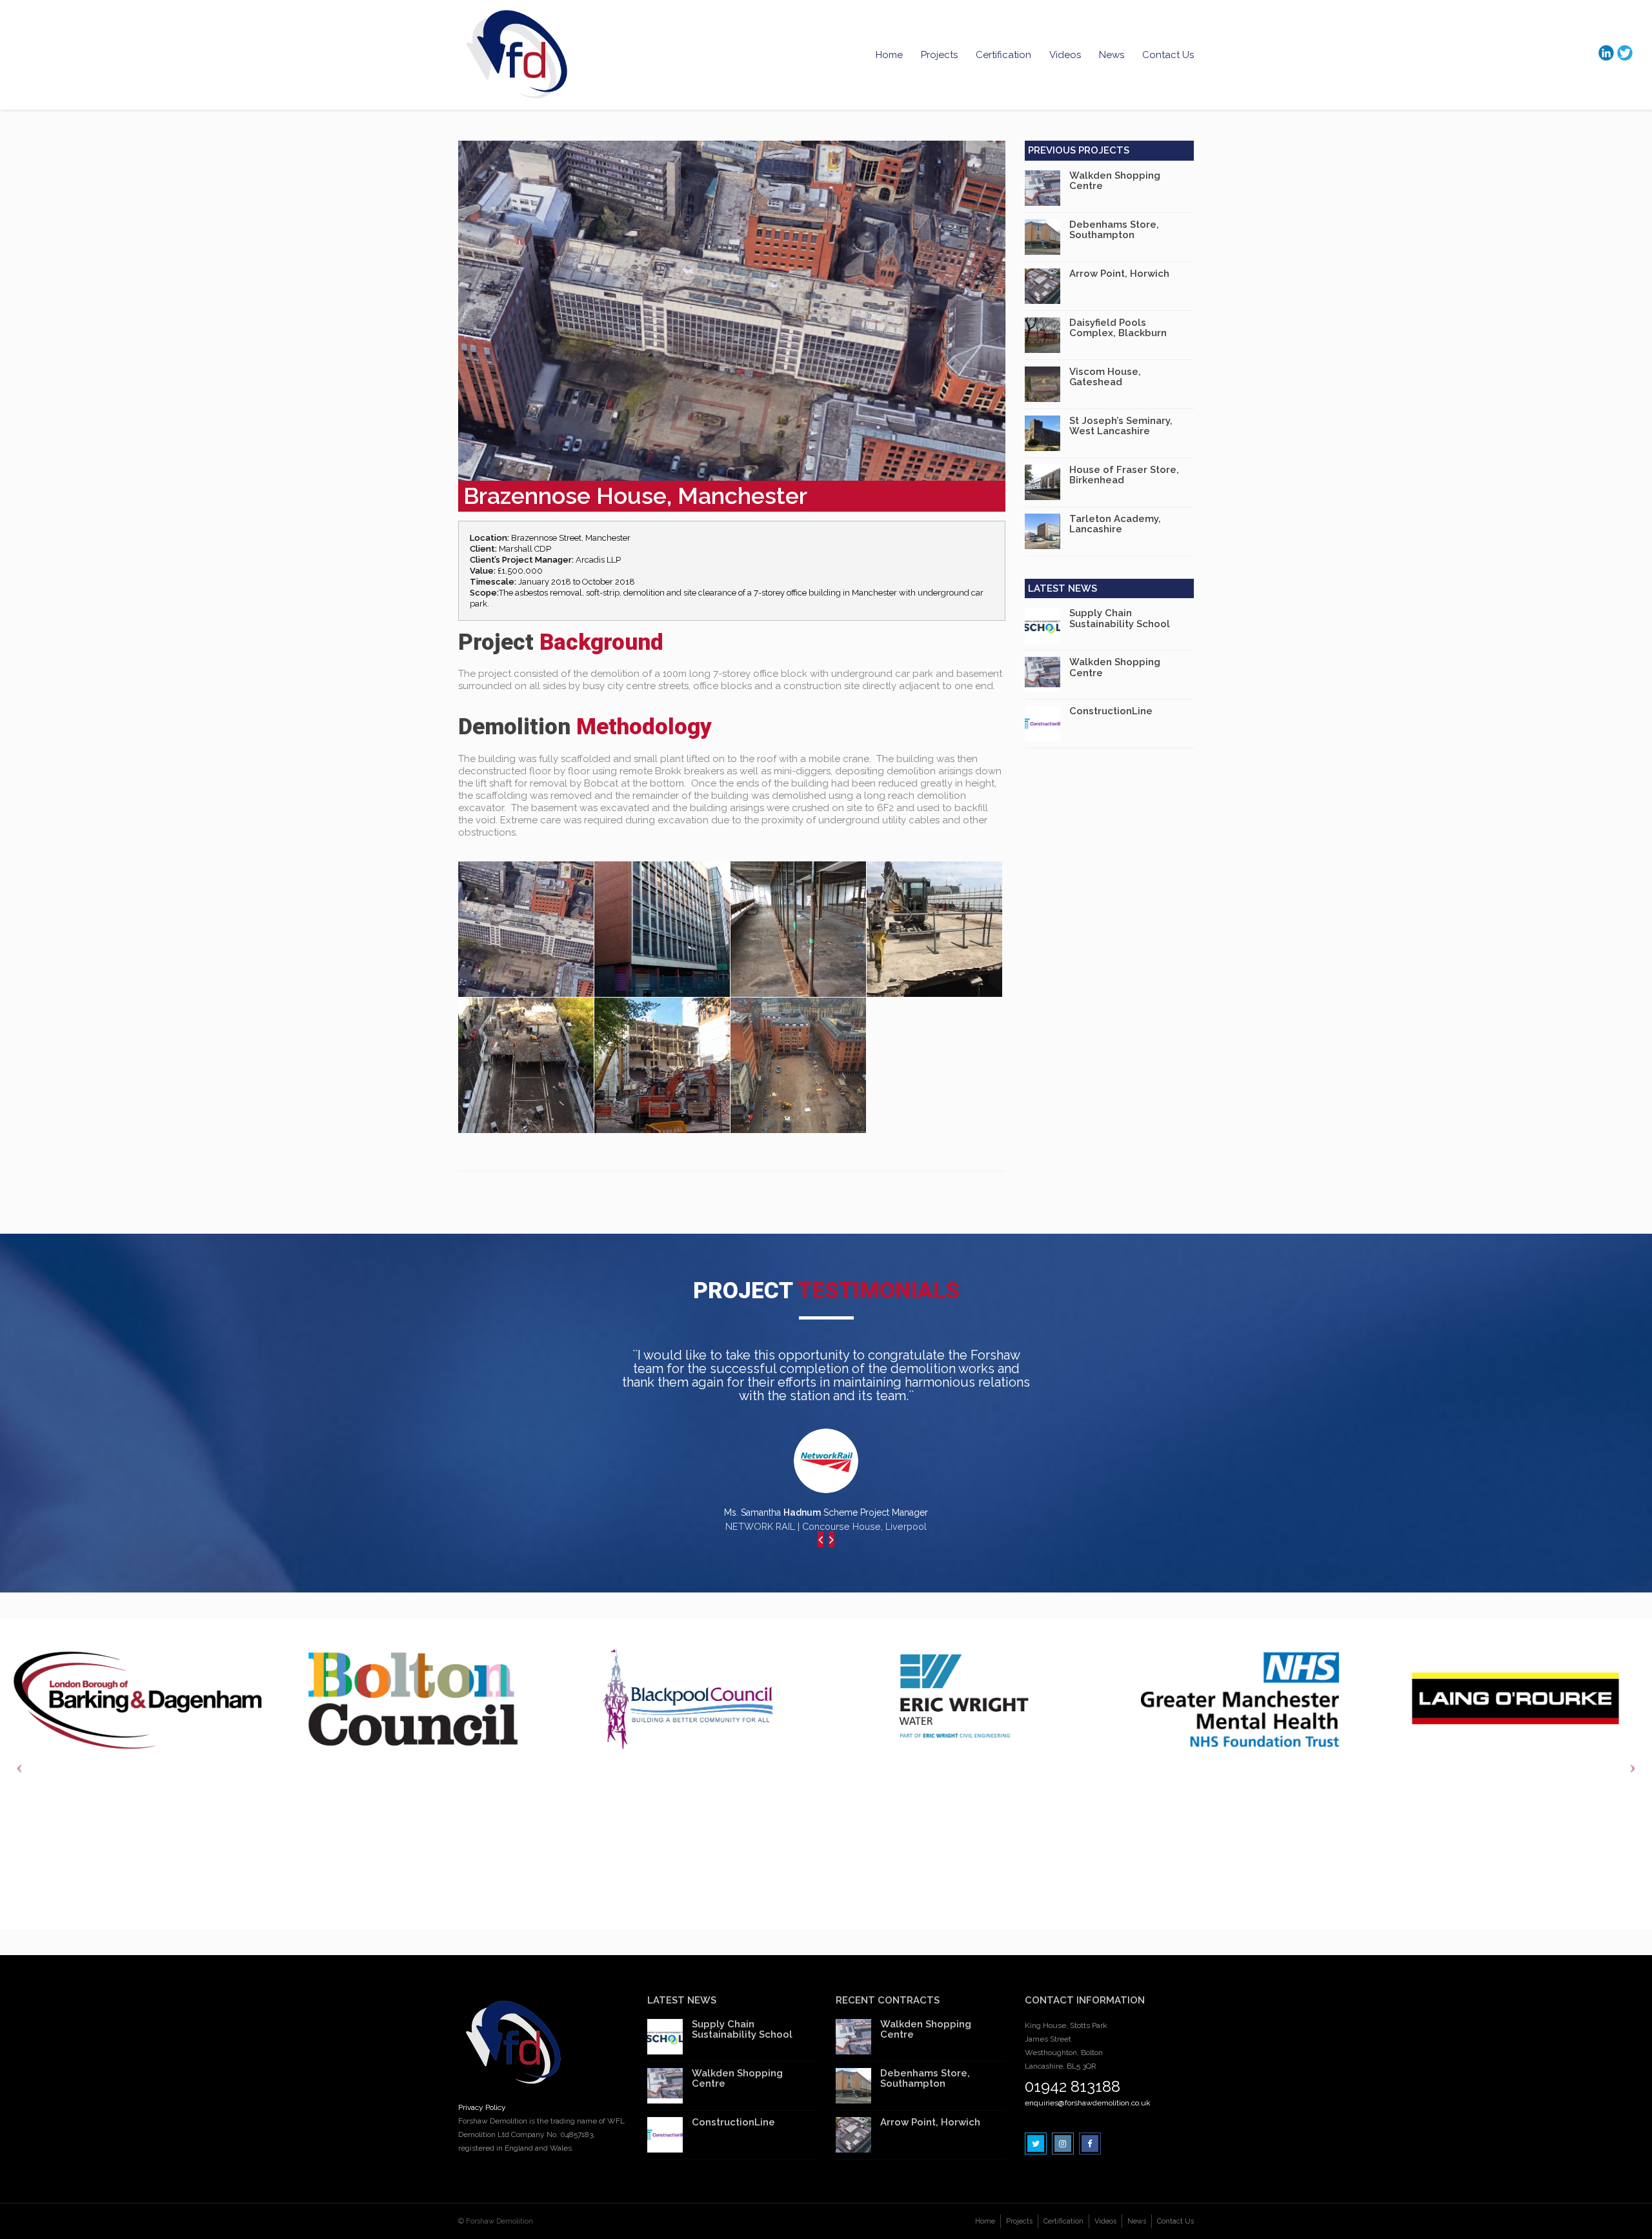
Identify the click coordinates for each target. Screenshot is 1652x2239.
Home (889, 55)
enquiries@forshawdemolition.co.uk (1088, 2103)
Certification (1003, 55)
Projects (939, 55)
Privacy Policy (482, 2107)
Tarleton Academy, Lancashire (1115, 524)
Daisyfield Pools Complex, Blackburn (1118, 328)
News (1112, 55)
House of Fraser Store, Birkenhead (1124, 475)
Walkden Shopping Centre (1115, 181)
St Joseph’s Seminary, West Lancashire (1121, 426)
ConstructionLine (1111, 711)
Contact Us (1168, 55)
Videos (1065, 55)
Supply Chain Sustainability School (1120, 618)
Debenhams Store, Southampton (1114, 230)
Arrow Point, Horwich (1119, 274)
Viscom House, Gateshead (1105, 377)
